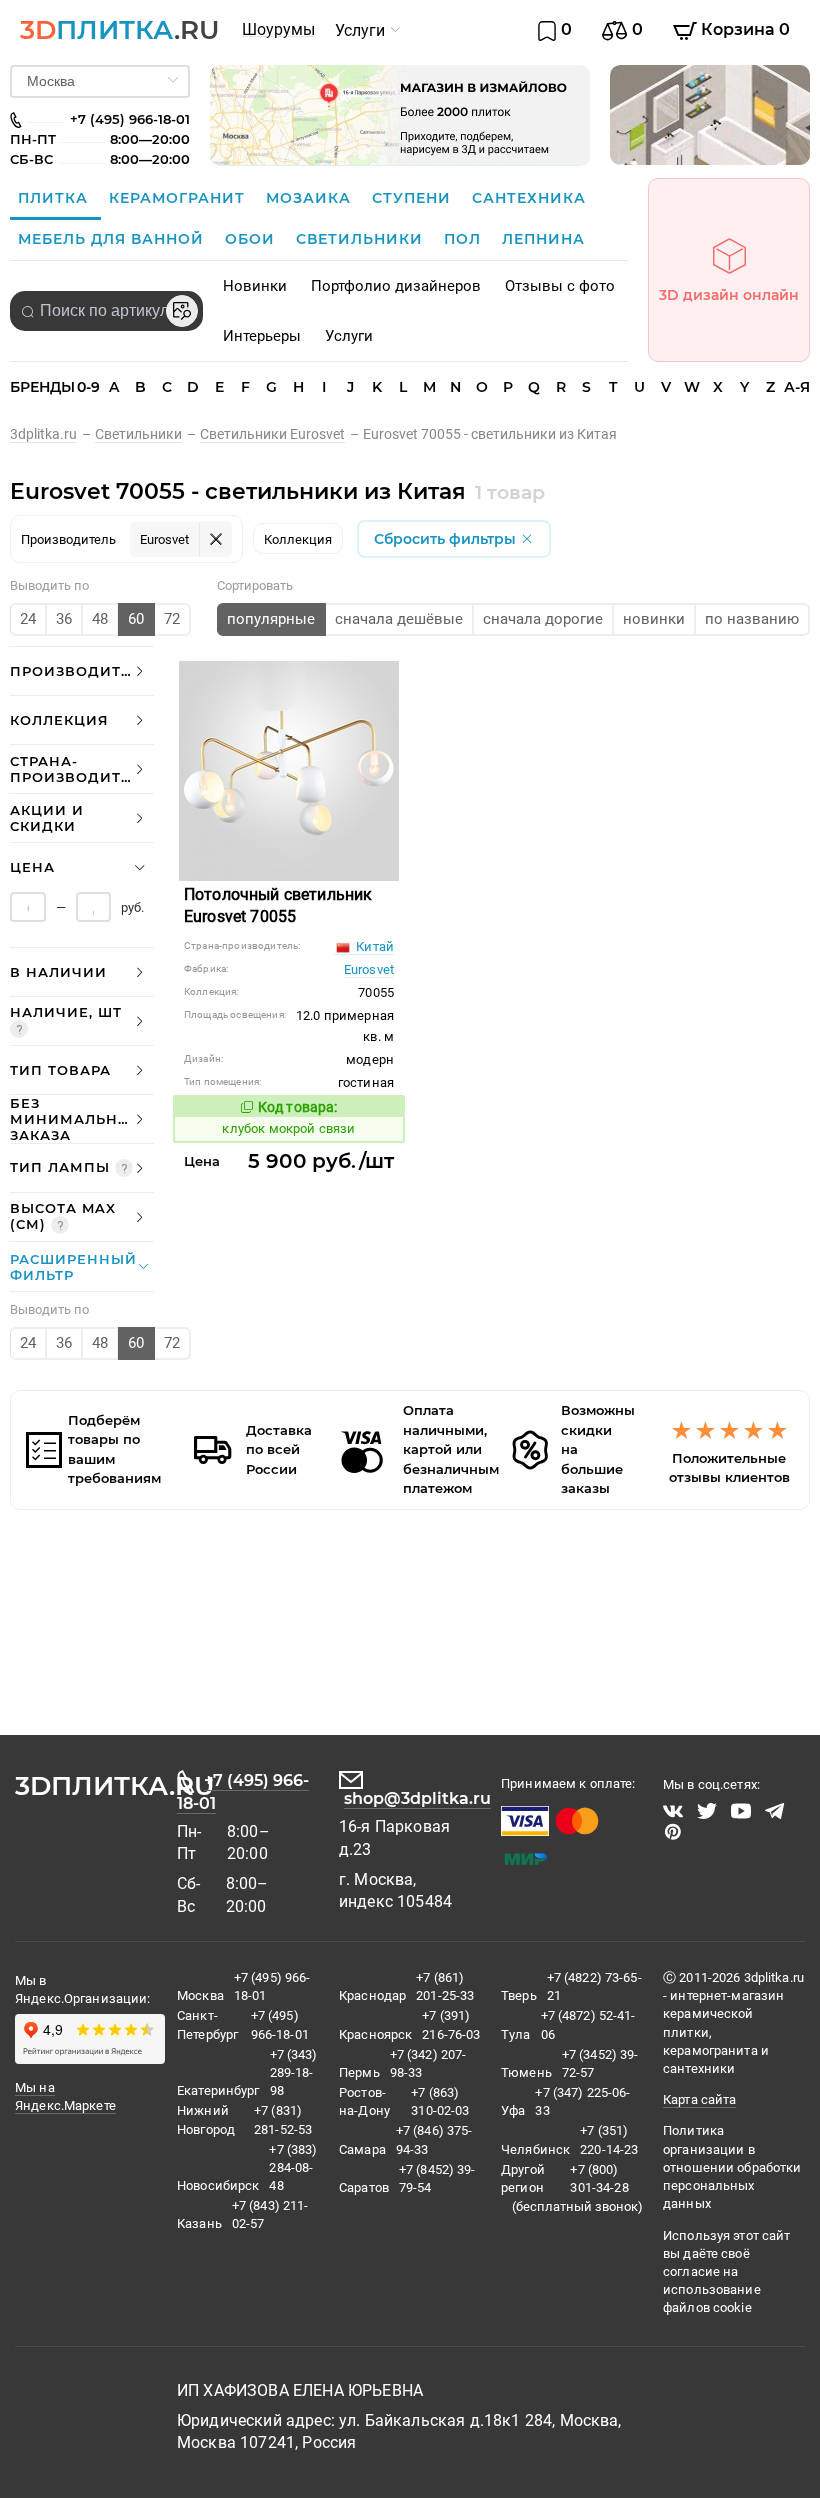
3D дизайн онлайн (729, 295)
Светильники (362, 239)
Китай (373, 946)
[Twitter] (707, 1811)
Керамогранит (179, 198)
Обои (252, 239)
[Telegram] (775, 1811)
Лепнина (543, 239)
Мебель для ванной (113, 239)
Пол (465, 239)
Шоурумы (278, 29)
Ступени (414, 198)
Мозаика (311, 198)
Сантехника (529, 198)
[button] (82, 671)
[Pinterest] (673, 1832)
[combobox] (106, 311)
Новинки (255, 286)
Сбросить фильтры (447, 539)
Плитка (55, 198)
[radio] (28, 619)
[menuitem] (278, 30)
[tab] (82, 671)
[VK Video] (673, 1811)
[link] (52, 434)
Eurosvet (369, 969)
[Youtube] (741, 1811)
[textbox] (106, 311)
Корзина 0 (743, 29)
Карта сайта (699, 2099)
